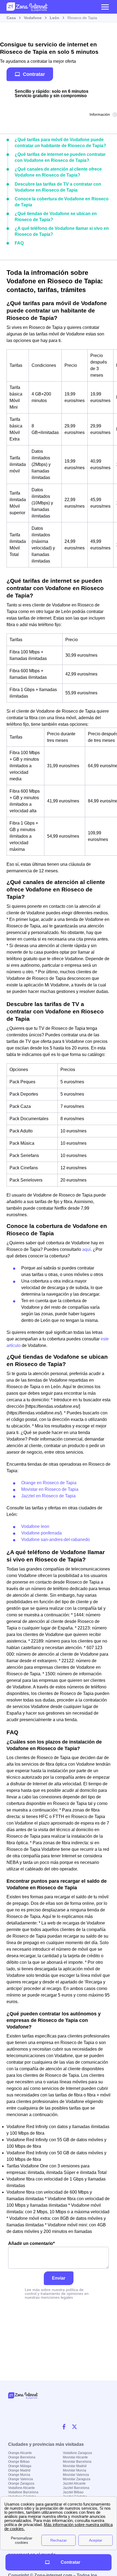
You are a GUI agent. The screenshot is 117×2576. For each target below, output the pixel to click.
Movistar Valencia (76, 2475)
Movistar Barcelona (77, 2462)
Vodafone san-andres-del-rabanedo (56, 1540)
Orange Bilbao (19, 2462)
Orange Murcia (19, 2475)
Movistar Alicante (75, 2457)
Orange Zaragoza (21, 2483)
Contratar (34, 74)
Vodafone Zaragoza (77, 2453)
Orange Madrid (19, 2470)
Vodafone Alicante (21, 2488)
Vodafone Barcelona (23, 2492)
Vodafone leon (35, 1526)
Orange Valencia (21, 2479)
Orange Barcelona (22, 2457)
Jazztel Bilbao (73, 2492)
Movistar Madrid (75, 2466)
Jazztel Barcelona (76, 2488)
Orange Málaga (20, 2466)
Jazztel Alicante (74, 2483)
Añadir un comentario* (31, 2243)
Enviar (59, 2278)
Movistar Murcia (75, 2470)
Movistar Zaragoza (77, 2479)
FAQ (19, 243)
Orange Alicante (20, 2453)
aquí (86, 1249)
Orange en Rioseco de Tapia (49, 1483)
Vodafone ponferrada (41, 1533)
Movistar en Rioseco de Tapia (50, 1489)
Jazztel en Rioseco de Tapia (48, 1496)
